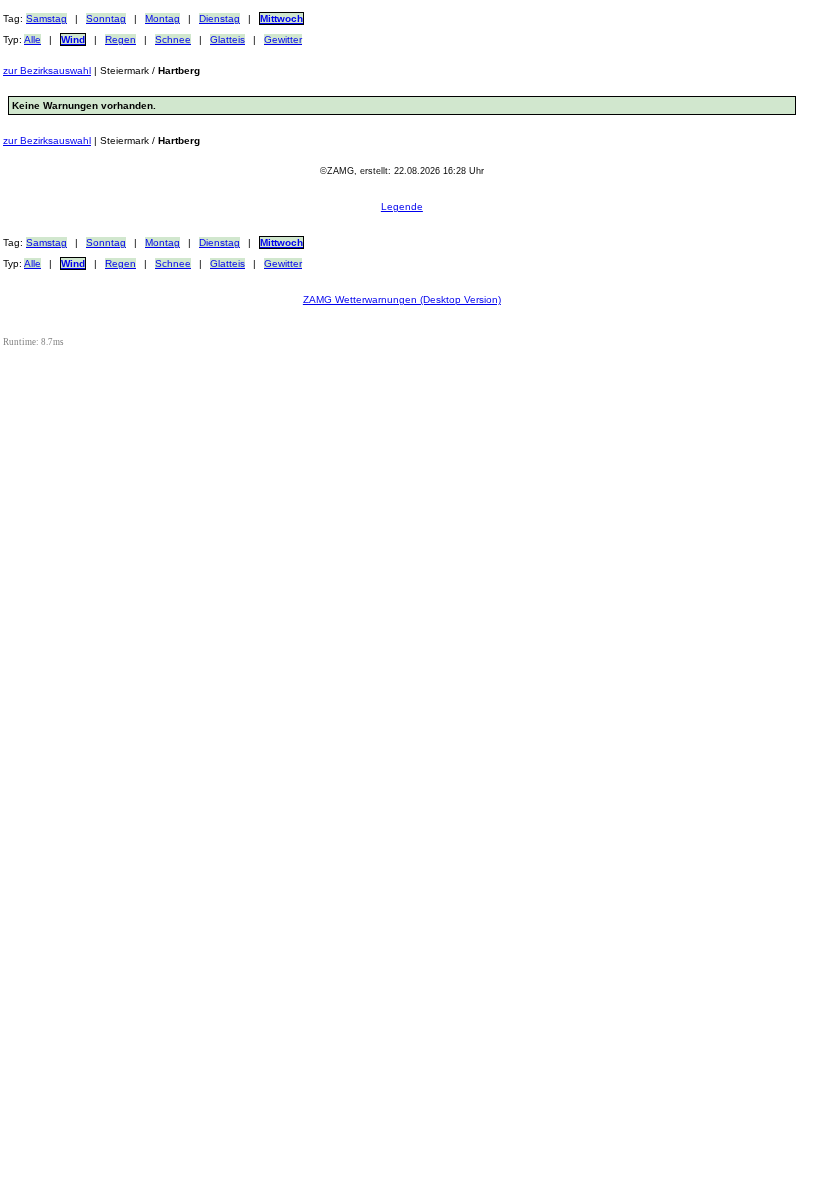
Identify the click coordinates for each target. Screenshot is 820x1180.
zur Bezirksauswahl (47, 70)
